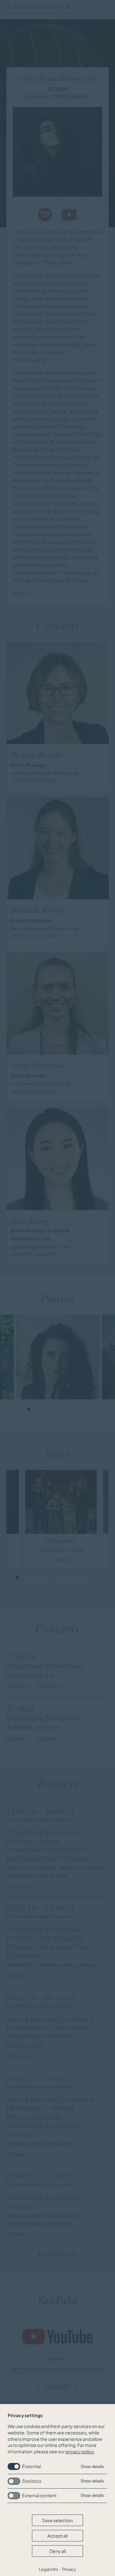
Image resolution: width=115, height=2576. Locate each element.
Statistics (32, 2481)
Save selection (57, 2520)
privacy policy (80, 2451)
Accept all (57, 2536)
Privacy (69, 2569)
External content (39, 2495)
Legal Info (49, 2569)
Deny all (58, 2551)
